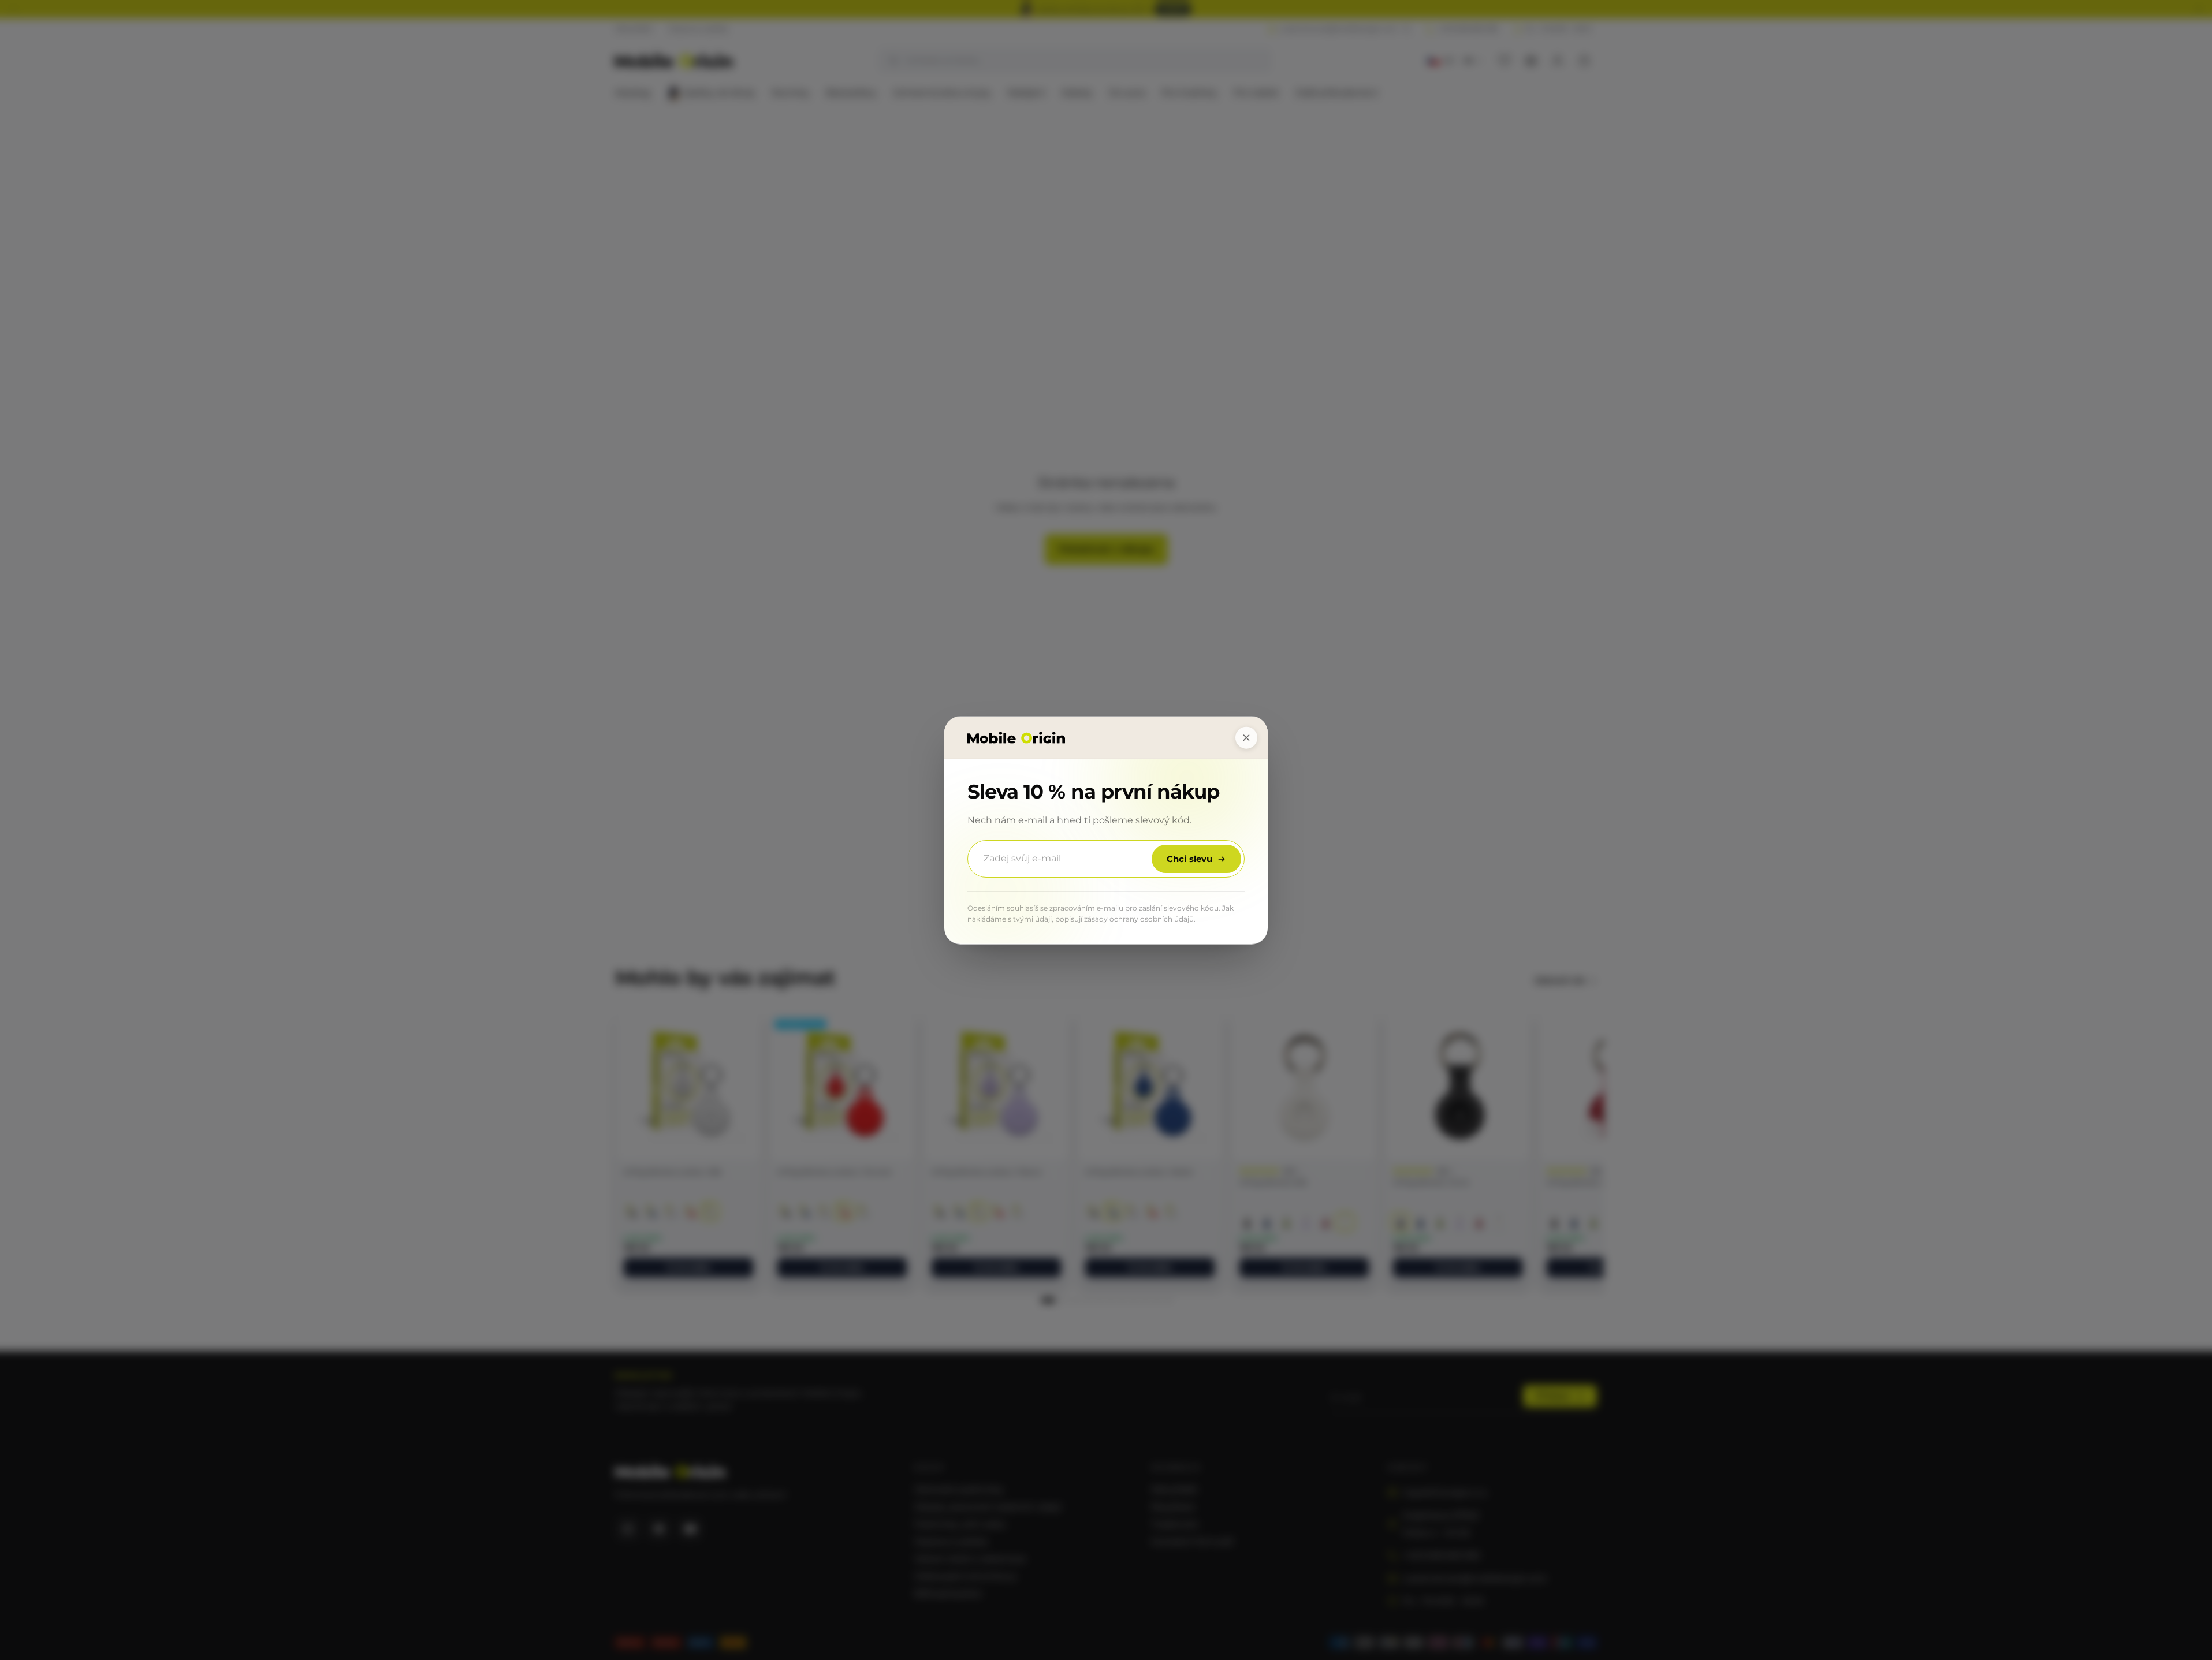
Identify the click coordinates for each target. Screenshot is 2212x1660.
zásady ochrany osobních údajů (1139, 919)
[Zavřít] (1246, 737)
